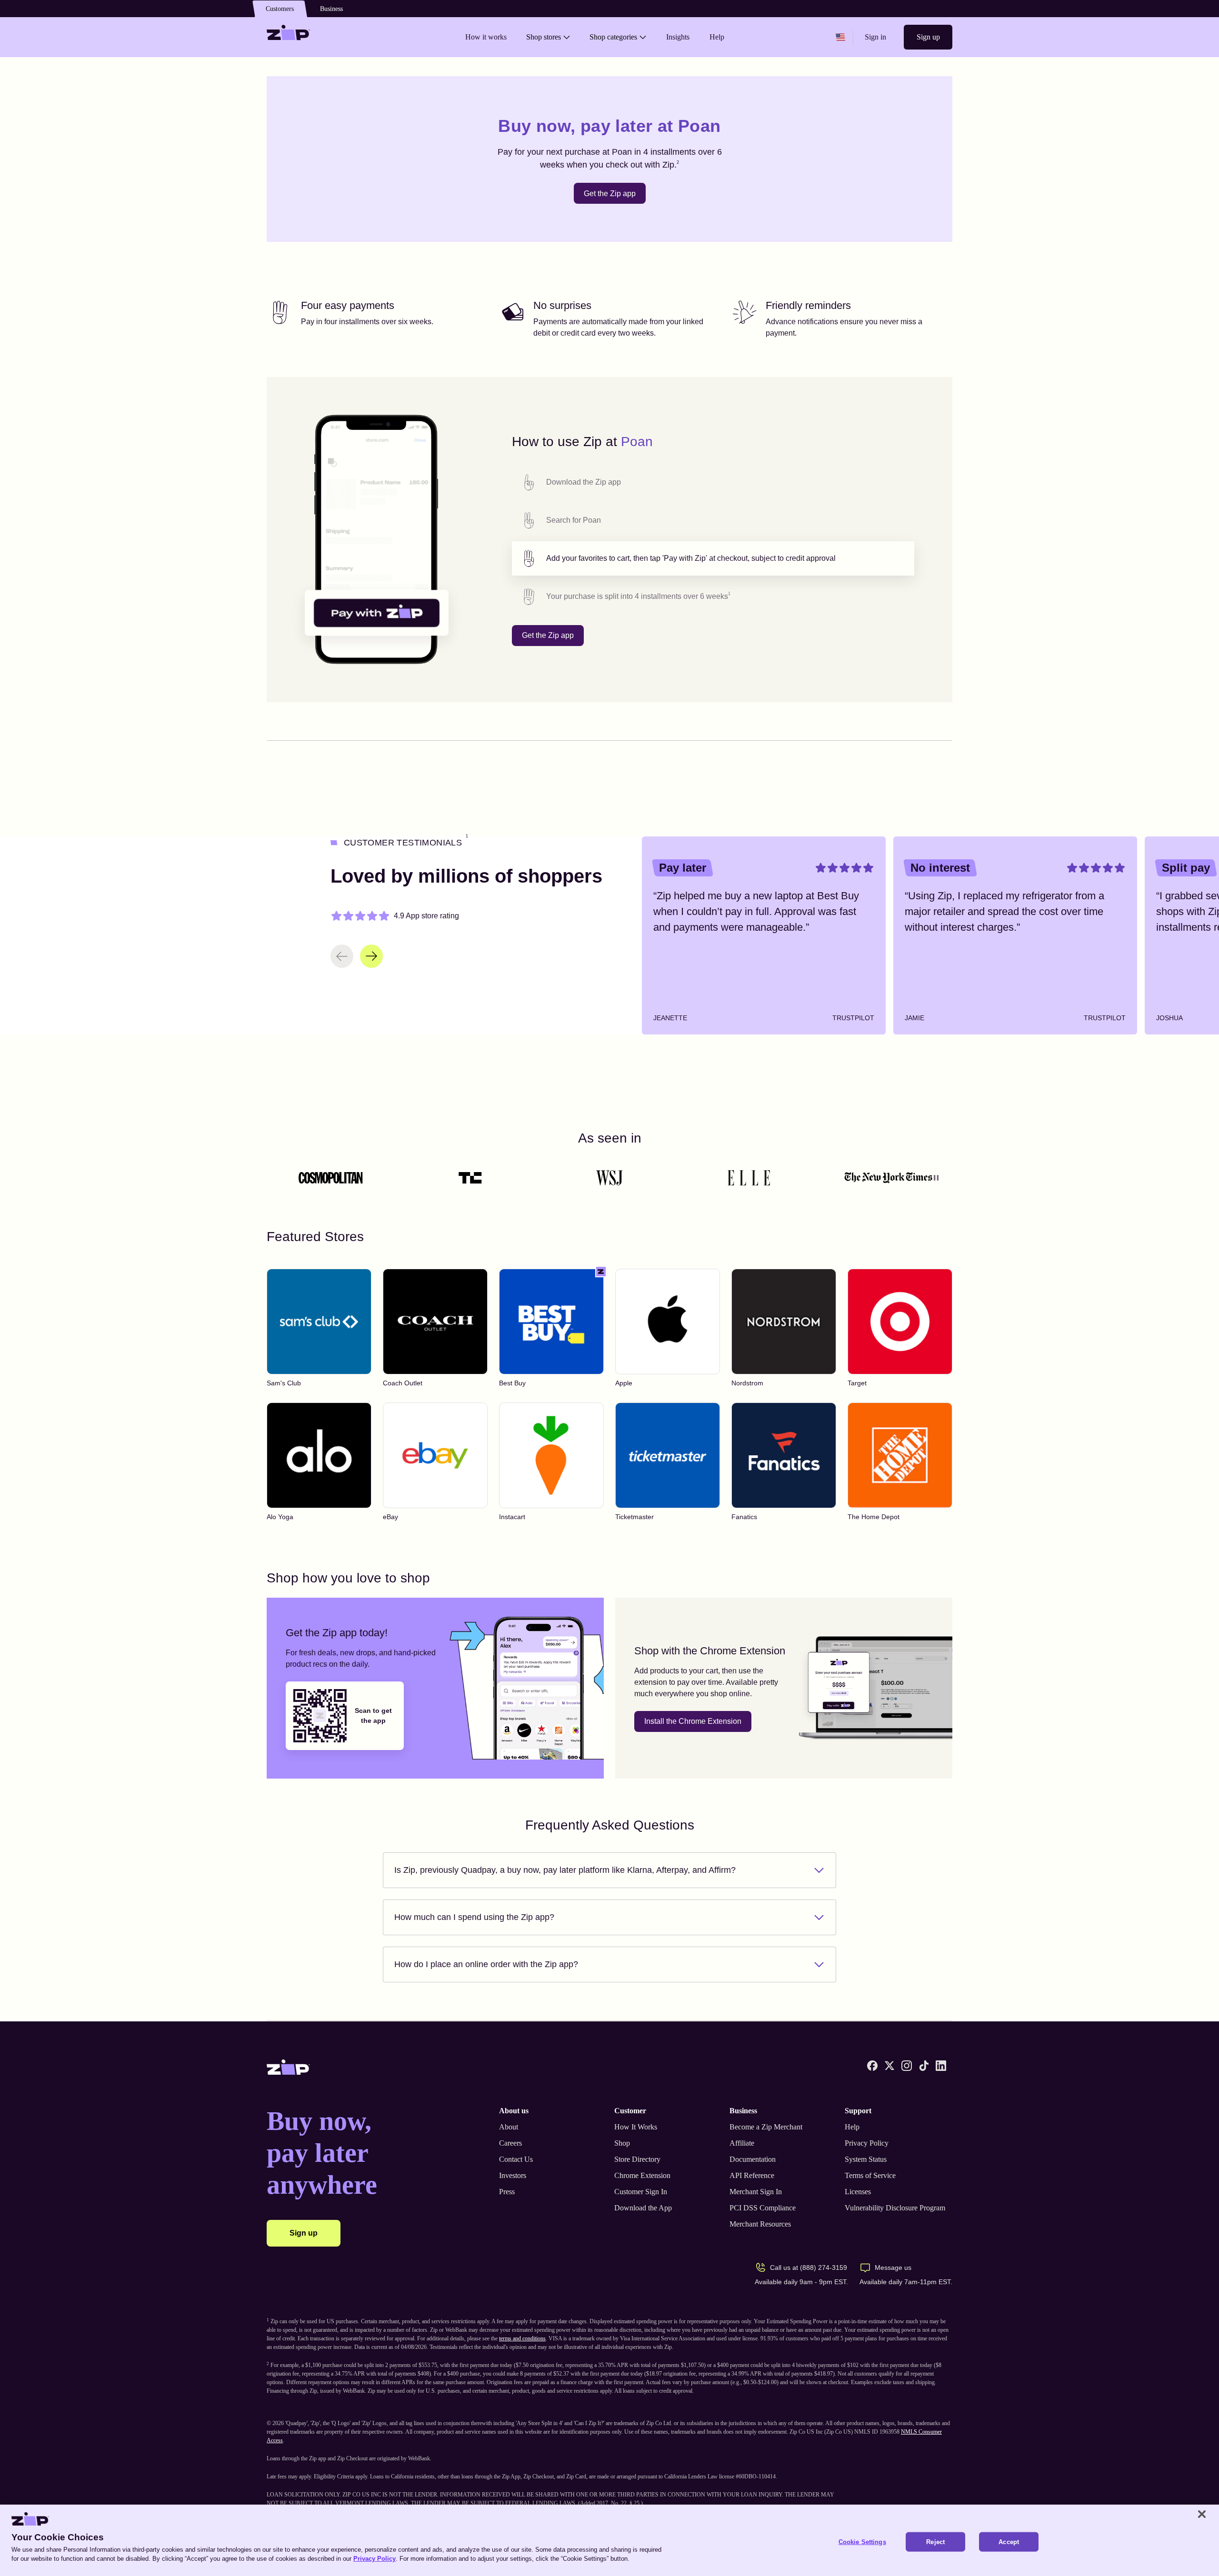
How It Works (636, 2127)
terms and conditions (522, 2338)
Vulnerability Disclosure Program (895, 2208)
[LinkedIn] (941, 2066)
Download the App (643, 2208)
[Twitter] (889, 2066)
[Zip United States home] (289, 37)
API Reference (752, 2175)
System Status (866, 2159)
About (509, 2127)
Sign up (928, 37)
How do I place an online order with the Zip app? (486, 1964)
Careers (510, 2143)
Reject (935, 2542)
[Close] (1202, 2514)
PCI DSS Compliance (763, 2208)
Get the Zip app (610, 194)
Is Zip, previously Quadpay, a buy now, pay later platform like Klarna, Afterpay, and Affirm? (565, 1870)
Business (331, 9)
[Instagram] (907, 2066)
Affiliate (742, 2143)
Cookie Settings (862, 2542)
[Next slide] (371, 956)
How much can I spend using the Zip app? (474, 1917)
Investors (513, 2175)
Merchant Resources (760, 2224)
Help (852, 2127)
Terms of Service (870, 2175)
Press (507, 2192)
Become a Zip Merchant (766, 2127)
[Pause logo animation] (936, 1178)
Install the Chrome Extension (693, 1721)
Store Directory (637, 2159)
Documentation (753, 2159)
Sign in (875, 37)
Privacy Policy (867, 2143)
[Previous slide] (342, 956)
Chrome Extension (642, 2175)
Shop (622, 2143)
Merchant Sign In (756, 2192)
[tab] (713, 482)
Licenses (858, 2192)
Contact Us (516, 2159)
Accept (1009, 2542)
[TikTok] (924, 2066)
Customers (280, 9)
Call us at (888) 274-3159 (809, 2268)
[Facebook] (872, 2066)
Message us (893, 2268)
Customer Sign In (641, 2192)
